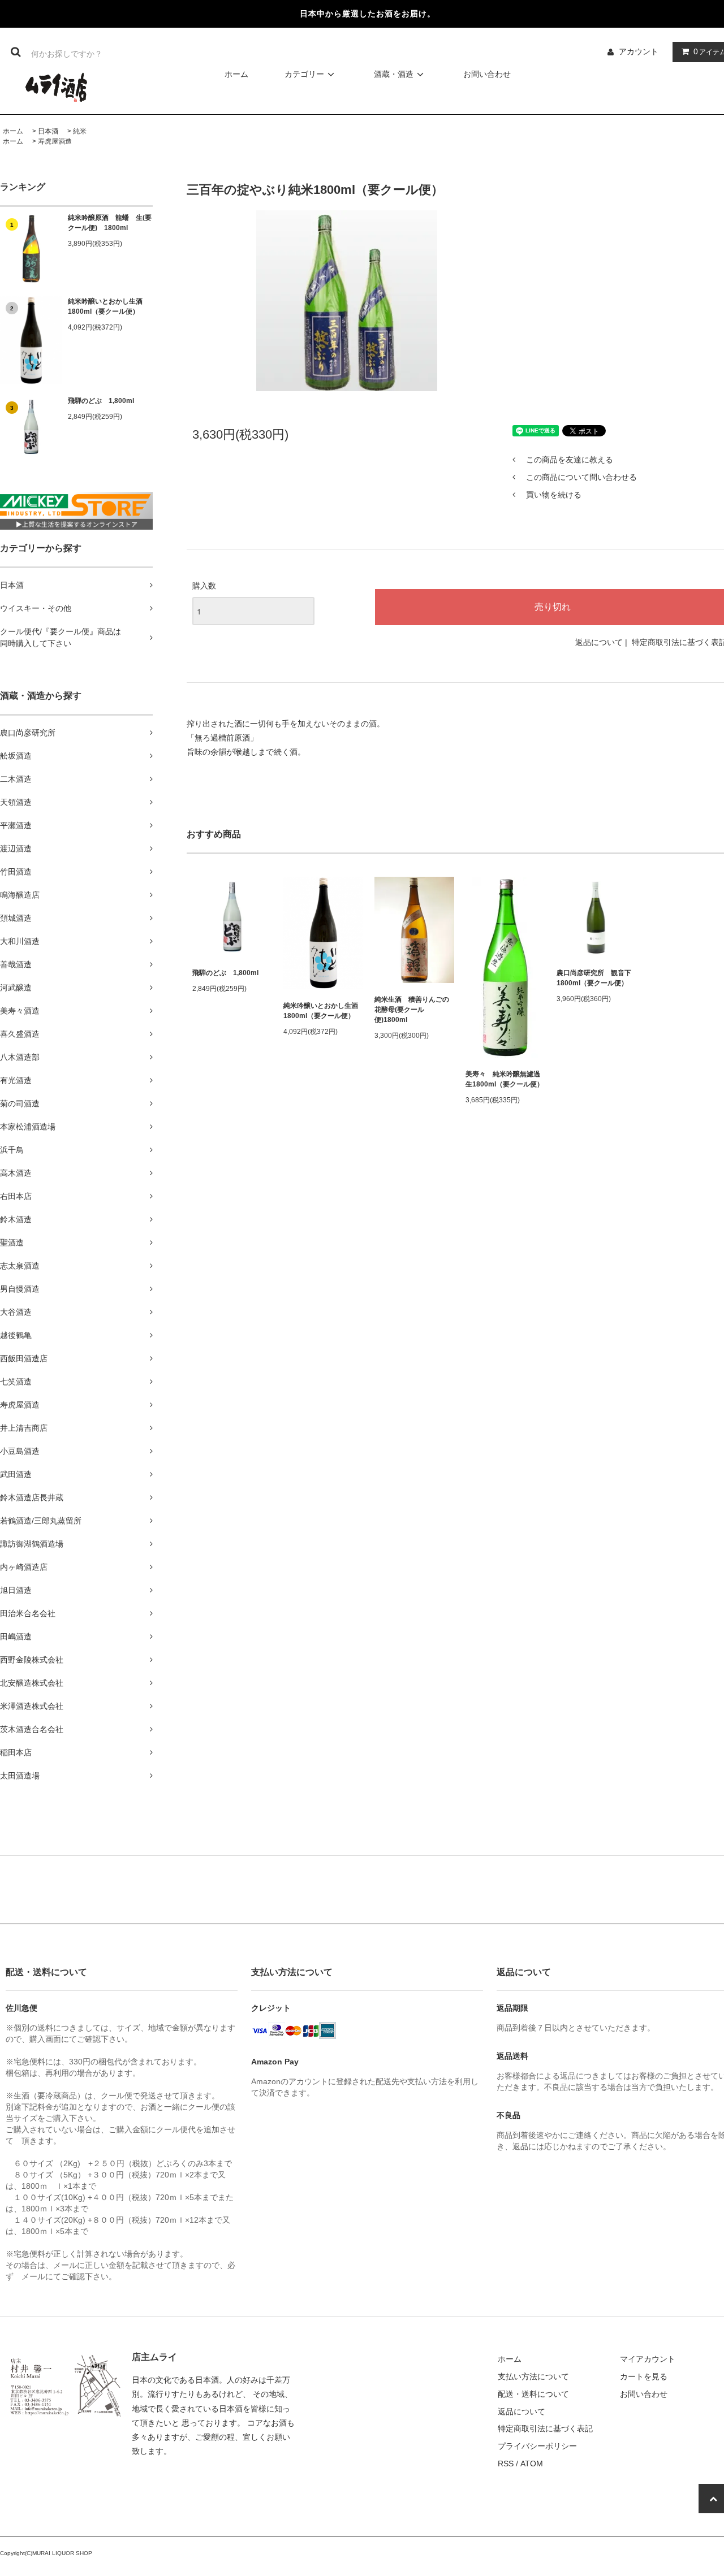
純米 (80, 131)
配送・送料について (533, 2394)
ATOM (532, 2464)
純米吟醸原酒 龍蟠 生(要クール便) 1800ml (110, 223)
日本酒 (48, 131)
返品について (599, 642)
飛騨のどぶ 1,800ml (101, 401)
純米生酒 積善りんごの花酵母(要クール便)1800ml (412, 1010)
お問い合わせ (487, 74)
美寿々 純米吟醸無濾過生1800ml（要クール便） (505, 1079)
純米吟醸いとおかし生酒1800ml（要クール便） (105, 306)
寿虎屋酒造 (55, 141)
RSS (506, 2464)
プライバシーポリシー (537, 2446)
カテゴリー (304, 74)
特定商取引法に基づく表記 (545, 2428)
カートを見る (644, 2376)
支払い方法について (533, 2376)
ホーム (236, 74)
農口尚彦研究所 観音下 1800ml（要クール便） (594, 978)
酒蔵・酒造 (394, 74)
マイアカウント (648, 2359)
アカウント (639, 51)
